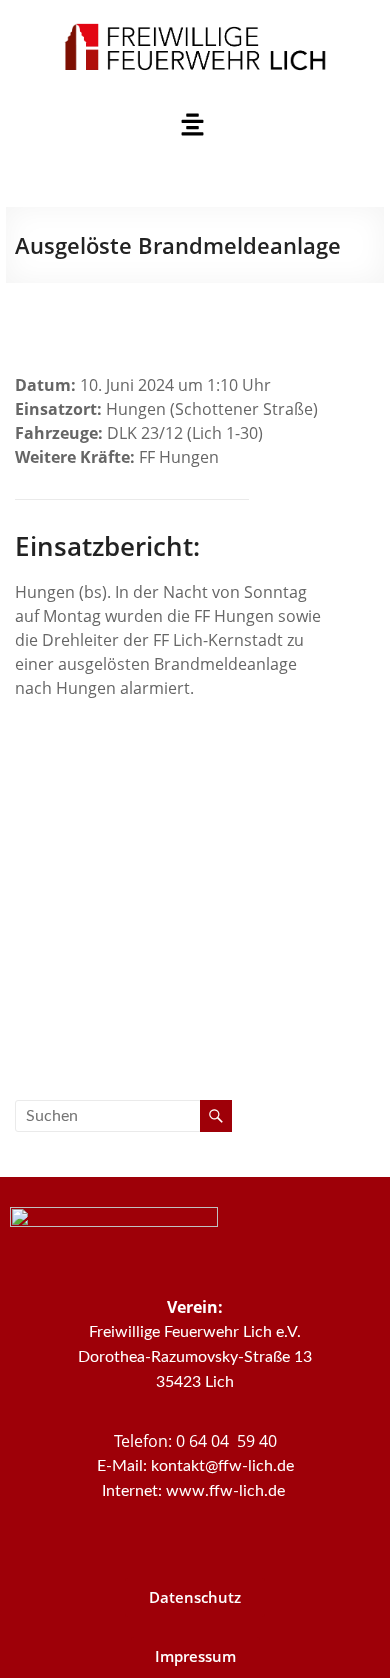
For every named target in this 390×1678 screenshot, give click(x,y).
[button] (192, 125)
